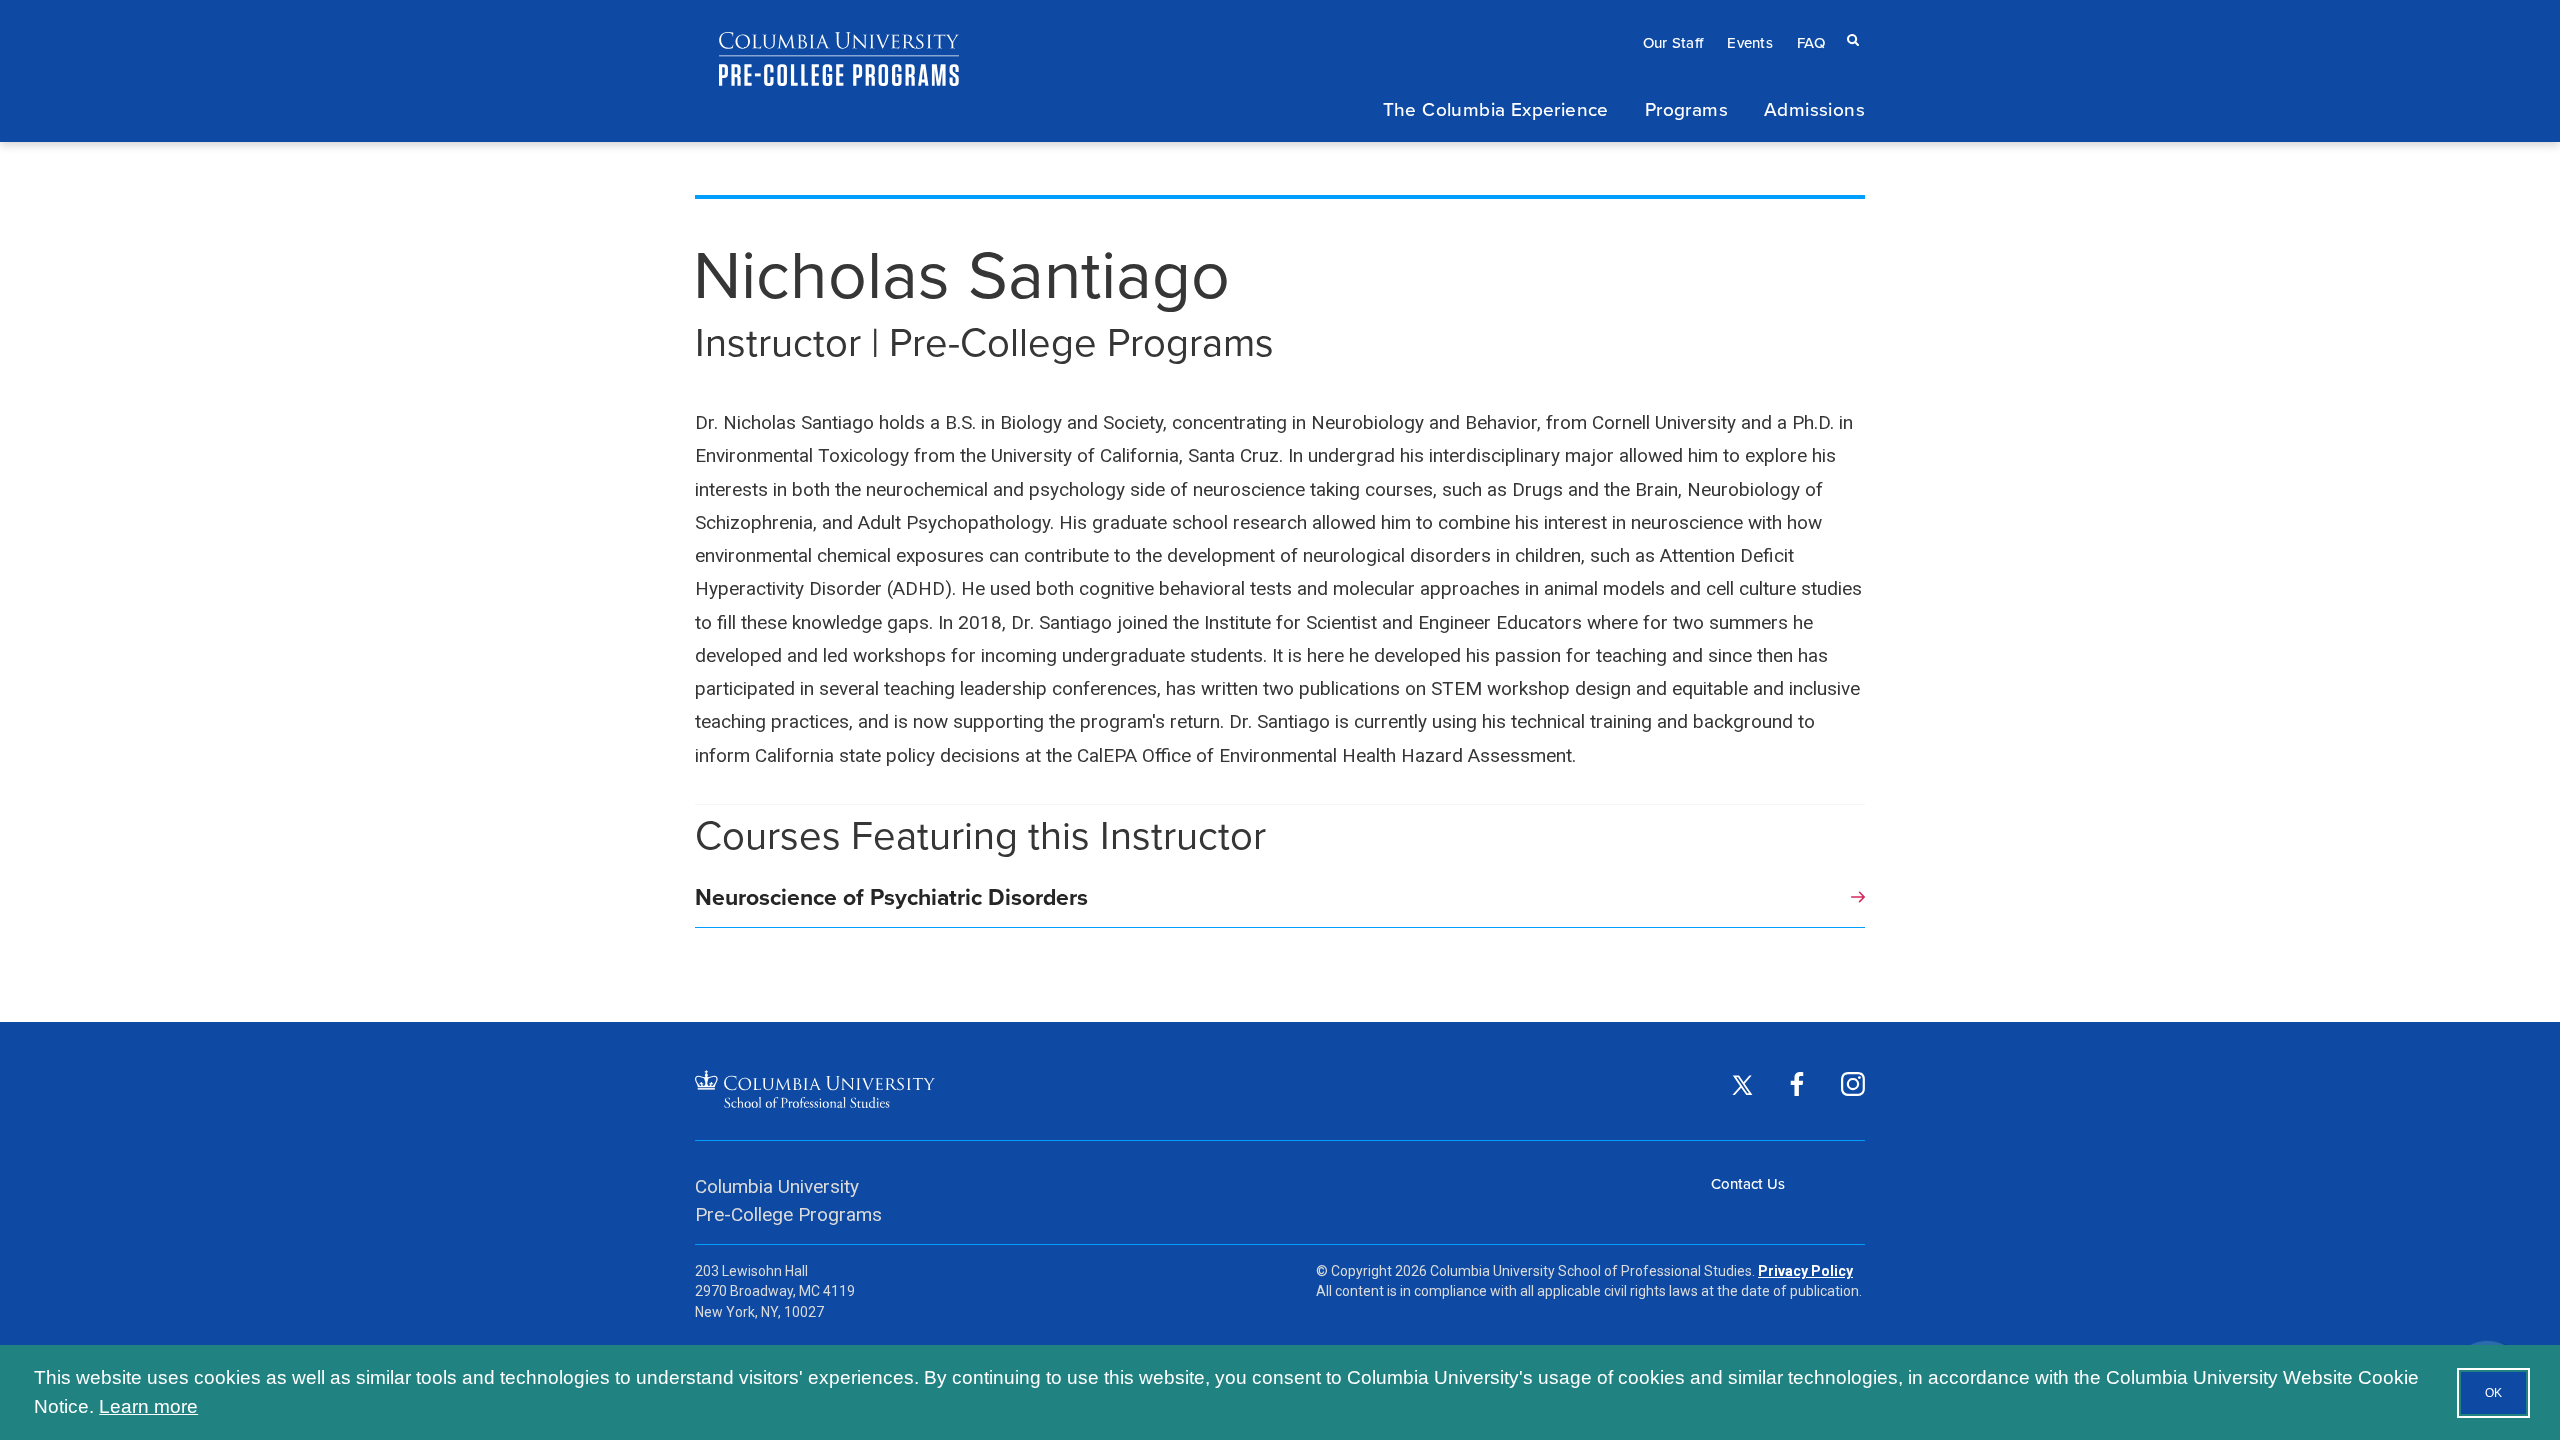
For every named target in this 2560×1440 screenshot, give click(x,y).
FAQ (1811, 42)
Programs (1686, 108)
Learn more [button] (148, 1406)
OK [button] (2493, 1393)
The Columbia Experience (1496, 108)
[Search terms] (1849, 20)
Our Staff (1673, 42)
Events (1750, 42)
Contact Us (1748, 1183)
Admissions (1814, 108)
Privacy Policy (1805, 1271)
